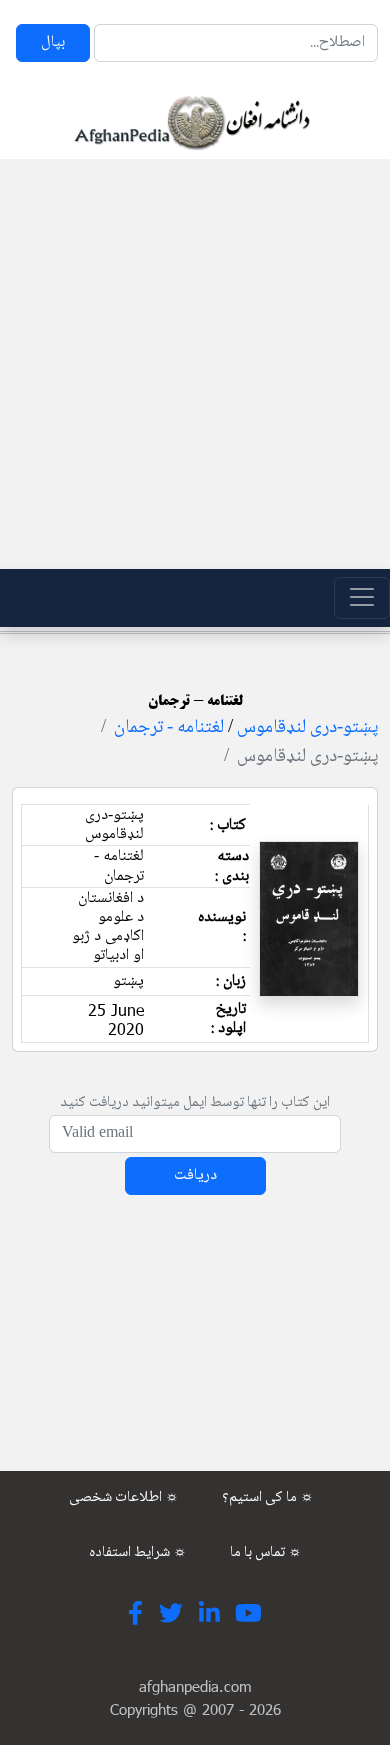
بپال (53, 42)
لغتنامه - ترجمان (169, 728)
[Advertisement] (195, 364)
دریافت (195, 1175)
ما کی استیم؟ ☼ (268, 1498)
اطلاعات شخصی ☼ (124, 1498)
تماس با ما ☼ (266, 1553)
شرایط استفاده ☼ (138, 1553)
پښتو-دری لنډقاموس (307, 728)
